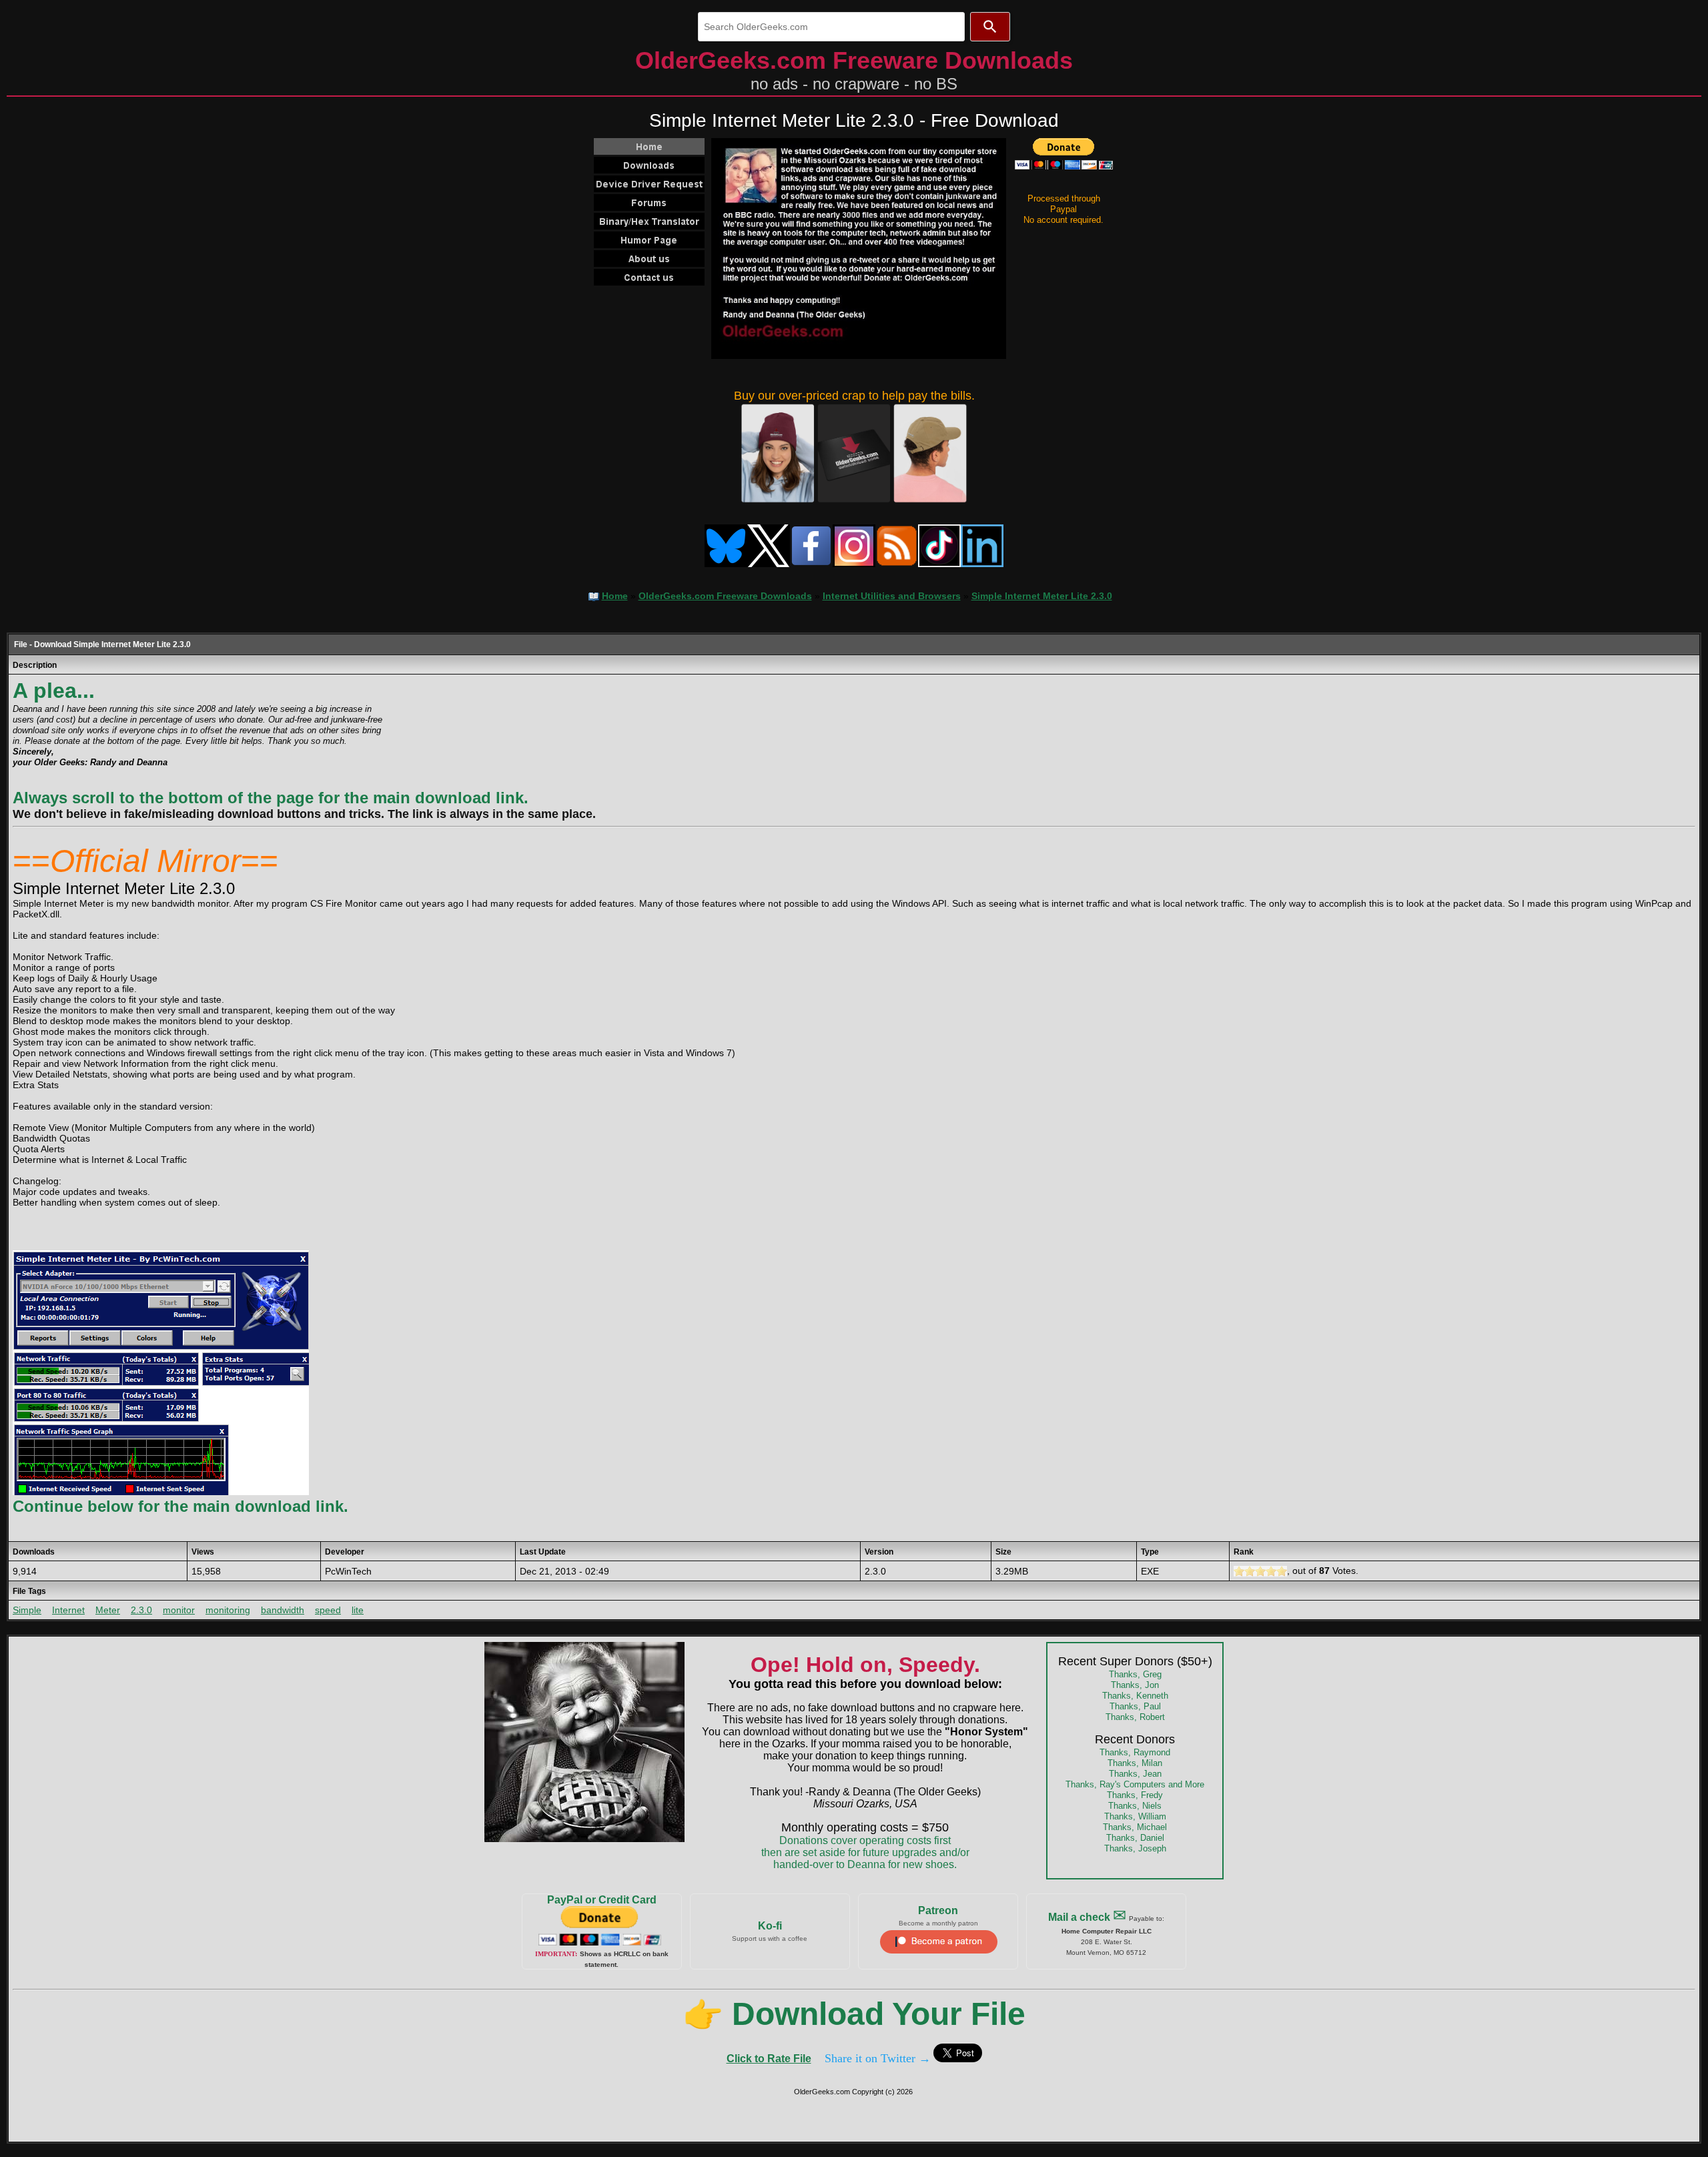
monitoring (228, 1610)
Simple (27, 1610)
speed (328, 1610)
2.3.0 (141, 1610)
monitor (179, 1610)
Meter (108, 1610)
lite (358, 1610)
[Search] (990, 27)
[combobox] (831, 27)
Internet (68, 1610)
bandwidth (283, 1610)
